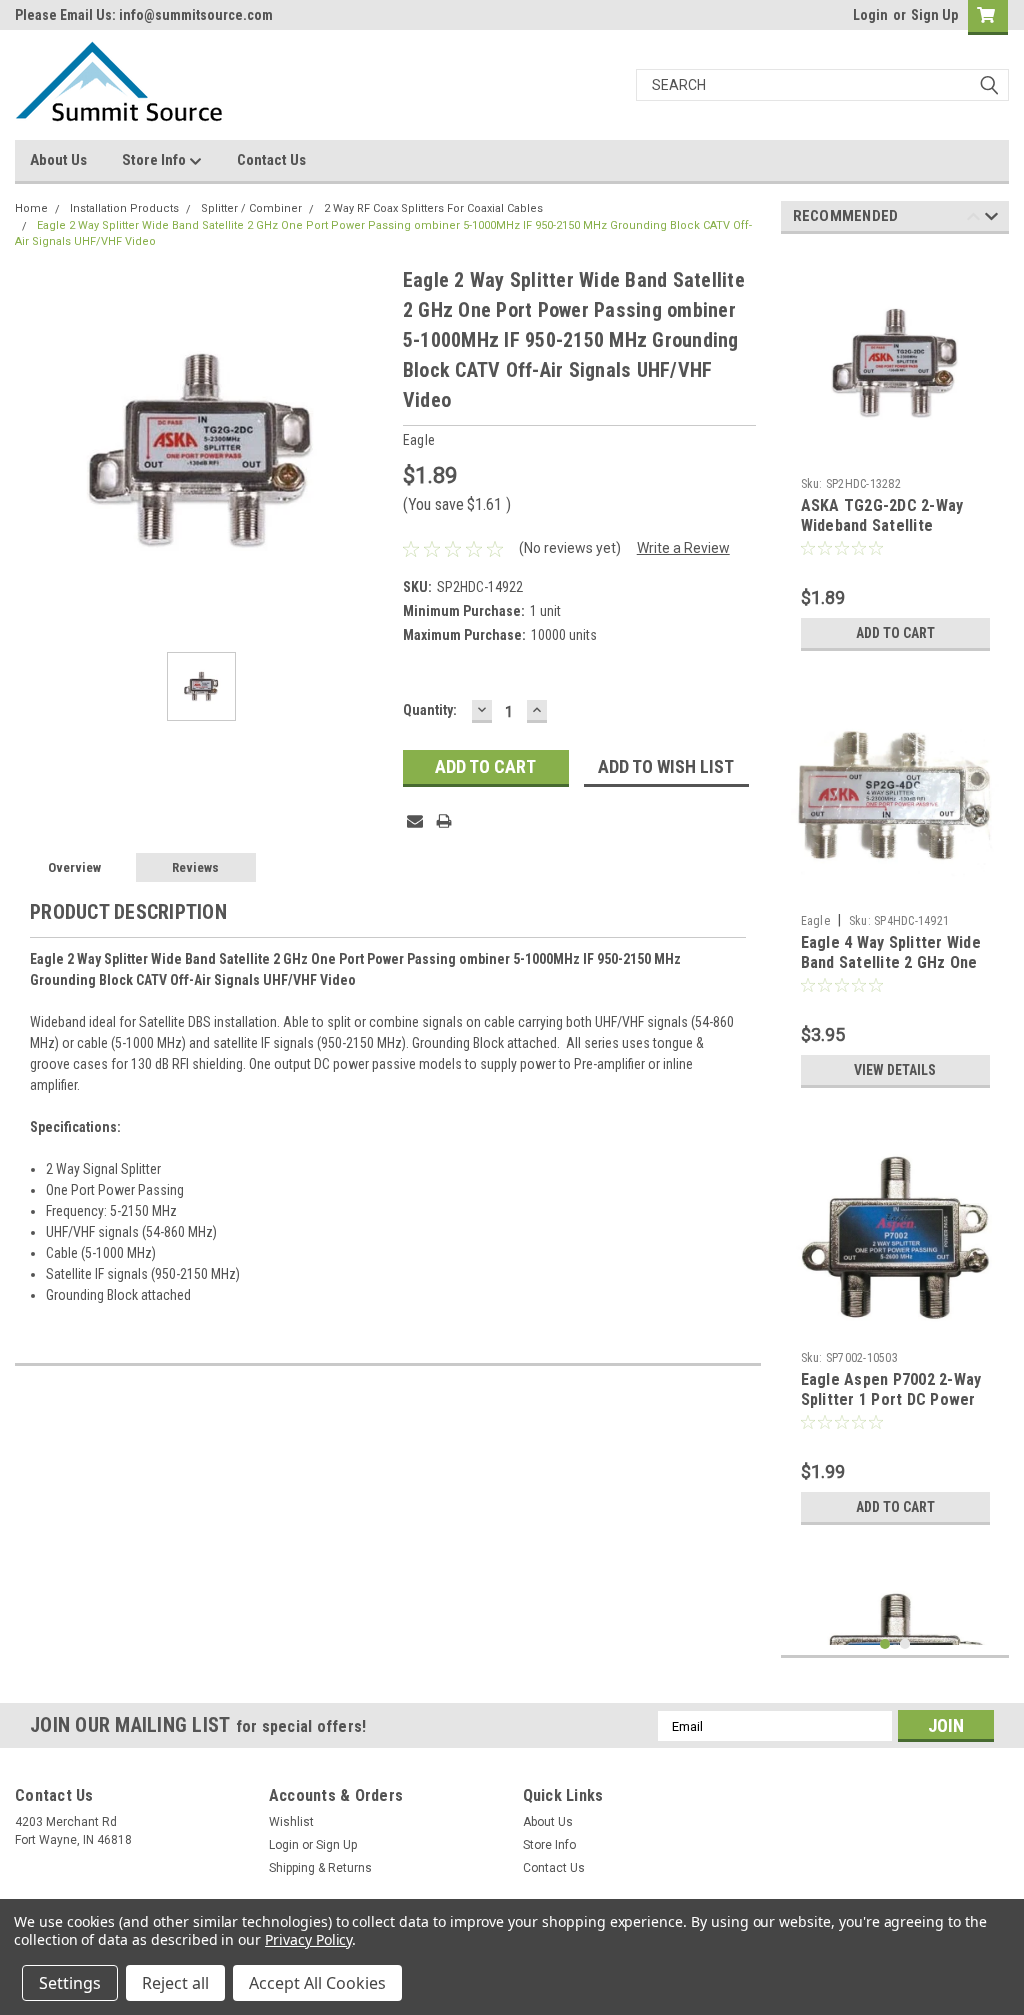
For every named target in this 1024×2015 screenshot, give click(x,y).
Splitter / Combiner (251, 208)
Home (31, 208)
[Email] (415, 821)
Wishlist (291, 1822)
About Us (58, 160)
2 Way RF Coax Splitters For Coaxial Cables (433, 208)
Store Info (155, 160)
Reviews (195, 867)
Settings (70, 1983)
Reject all (175, 1983)
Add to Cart (895, 633)
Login (870, 15)
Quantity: (430, 710)
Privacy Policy (308, 1939)
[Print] (444, 821)
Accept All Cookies (317, 1983)
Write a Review (683, 548)
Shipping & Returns (320, 1868)
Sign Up (934, 15)
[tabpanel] (895, 455)
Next (991, 219)
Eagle (815, 921)
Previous (973, 219)
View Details (895, 1070)
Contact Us (271, 160)
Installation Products (124, 208)
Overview (74, 867)
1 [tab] (885, 1644)
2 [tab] (905, 1644)
